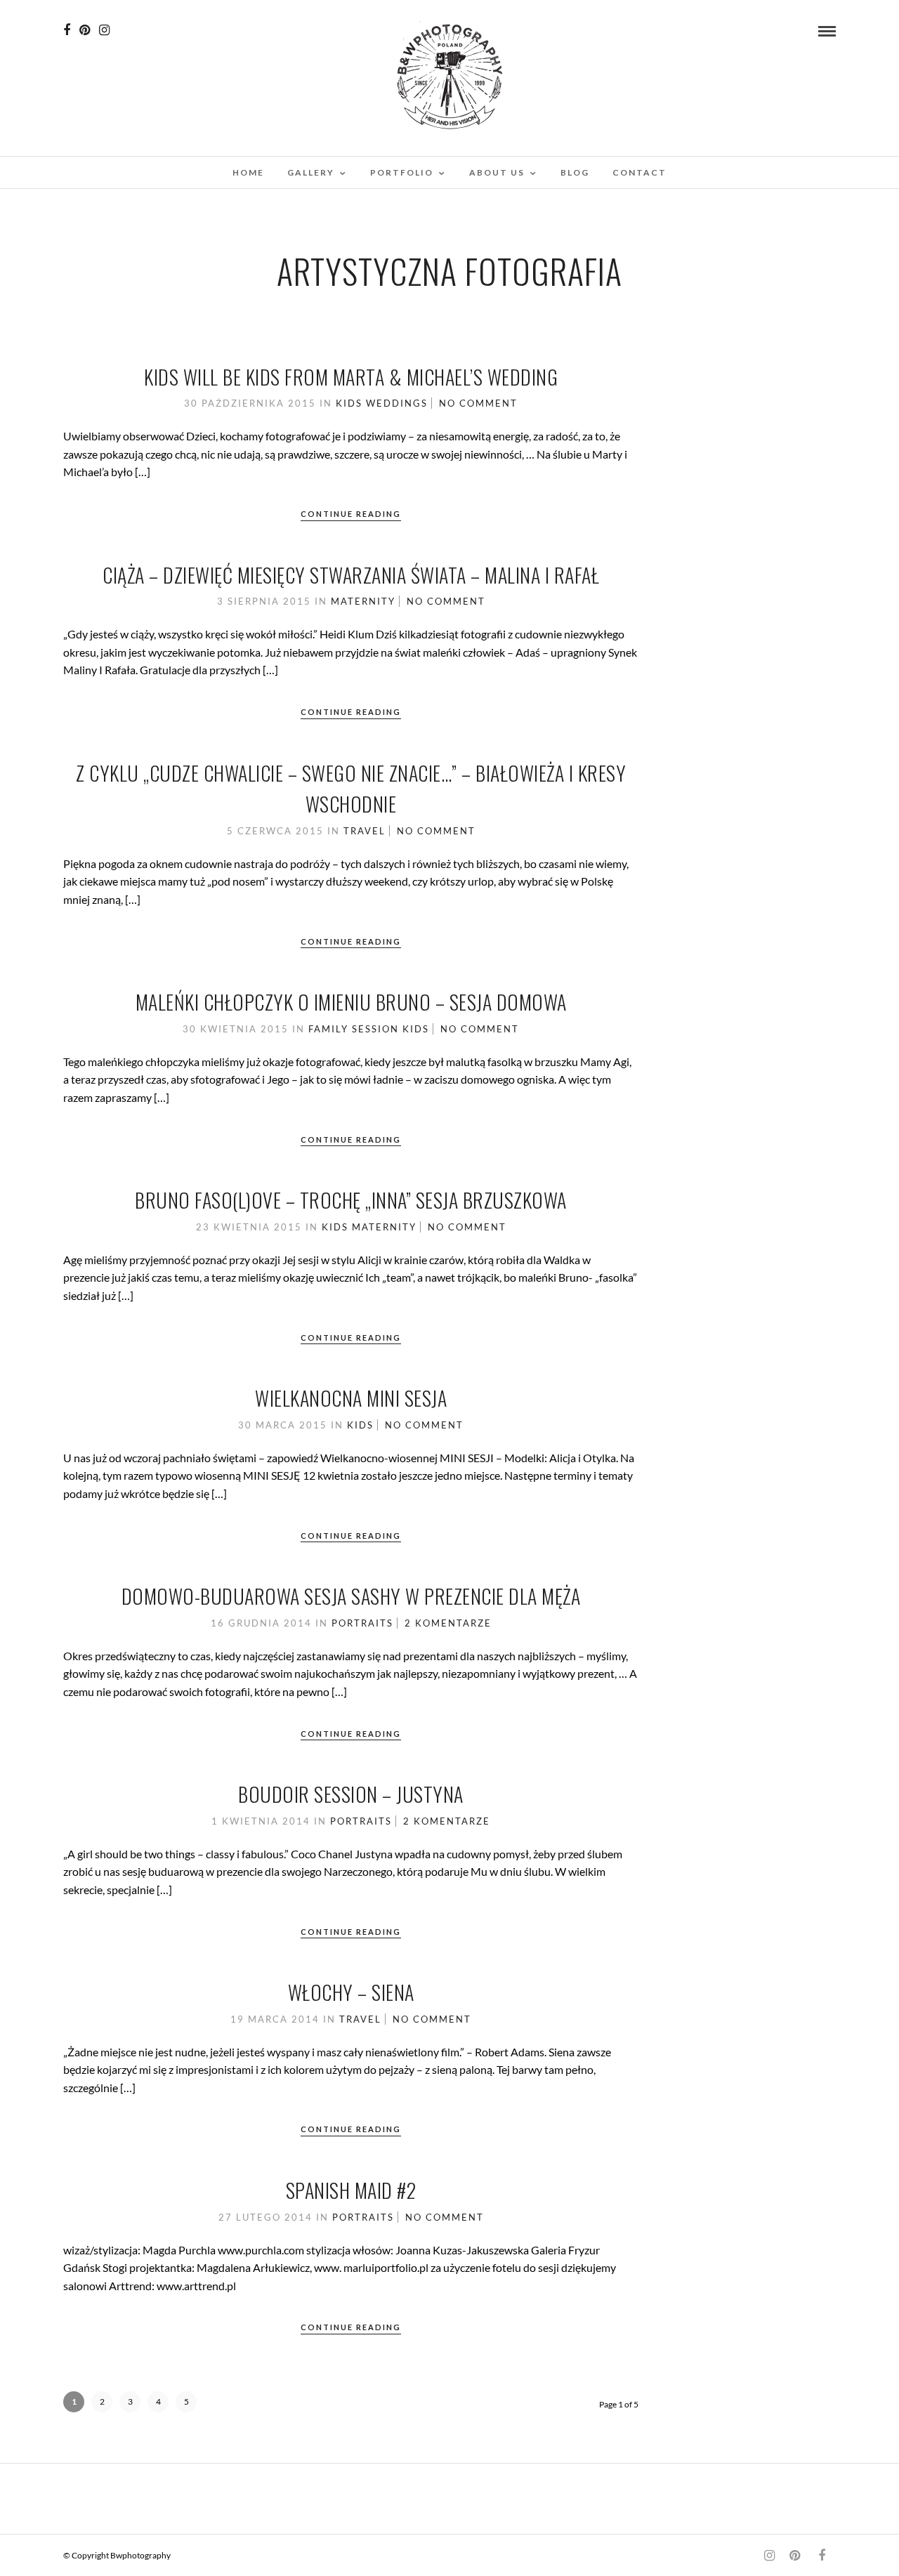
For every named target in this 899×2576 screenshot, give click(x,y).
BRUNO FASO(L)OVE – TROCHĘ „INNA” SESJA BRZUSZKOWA (351, 1200)
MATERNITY (363, 601)
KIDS (349, 403)
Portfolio (402, 172)
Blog (575, 172)
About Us (497, 172)
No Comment (478, 403)
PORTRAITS (362, 1623)
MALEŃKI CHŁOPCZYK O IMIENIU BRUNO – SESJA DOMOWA (351, 1002)
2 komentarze (448, 1623)
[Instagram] (104, 30)
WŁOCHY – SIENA (351, 1992)
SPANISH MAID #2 (351, 2190)
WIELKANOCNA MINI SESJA (351, 1398)
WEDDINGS (397, 403)
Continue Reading (351, 514)
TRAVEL (365, 831)
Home (248, 172)
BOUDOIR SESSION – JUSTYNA (351, 1794)
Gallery (311, 172)
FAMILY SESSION (354, 1029)
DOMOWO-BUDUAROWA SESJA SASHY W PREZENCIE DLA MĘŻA (351, 1596)
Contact (639, 172)
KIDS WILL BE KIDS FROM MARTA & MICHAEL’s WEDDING (351, 377)
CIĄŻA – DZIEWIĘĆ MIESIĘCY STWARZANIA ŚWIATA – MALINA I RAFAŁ (351, 575)
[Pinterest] (85, 30)
